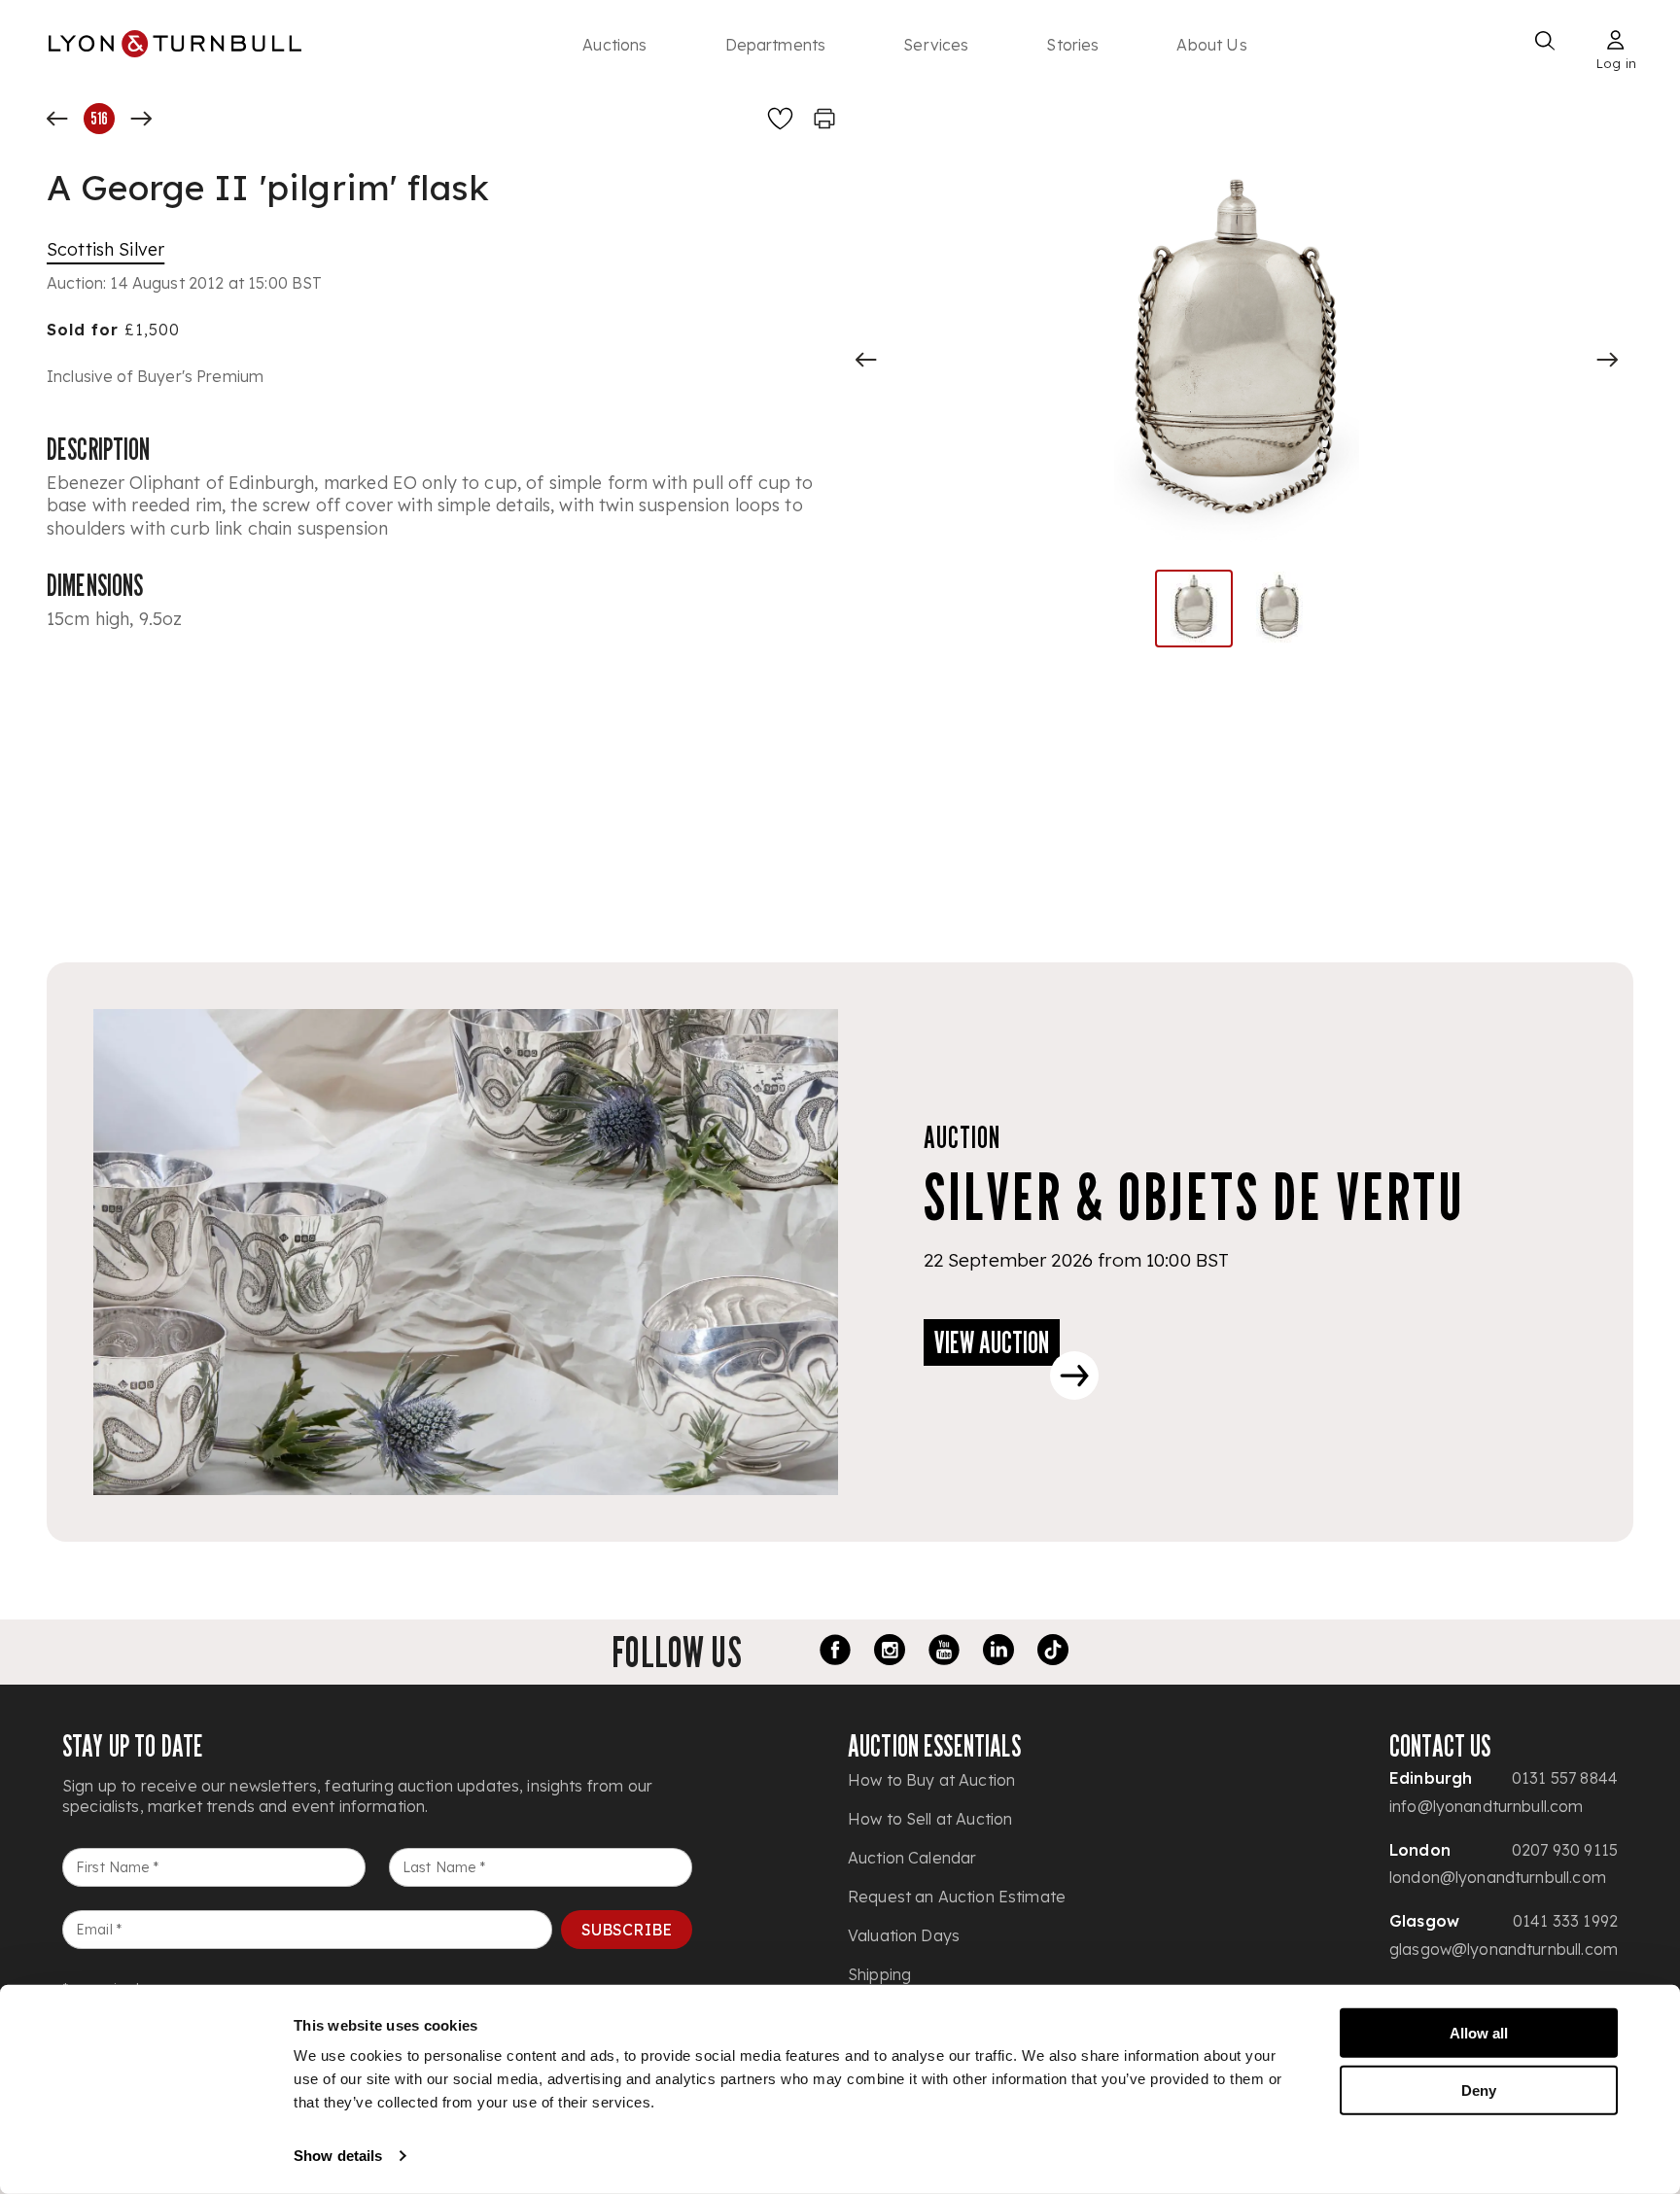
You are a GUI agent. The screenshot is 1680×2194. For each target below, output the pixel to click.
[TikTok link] (1053, 1653)
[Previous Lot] (57, 119)
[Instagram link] (890, 1653)
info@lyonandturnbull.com (1487, 1806)
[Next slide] (1607, 360)
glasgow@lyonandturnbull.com (1504, 1949)
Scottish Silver (105, 249)
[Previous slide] (866, 360)
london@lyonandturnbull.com (1498, 1877)
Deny (1479, 2090)
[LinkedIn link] (998, 1653)
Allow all (1479, 2033)
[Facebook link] (835, 1653)
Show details (338, 2156)
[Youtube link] (944, 1653)
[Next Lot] (141, 119)
